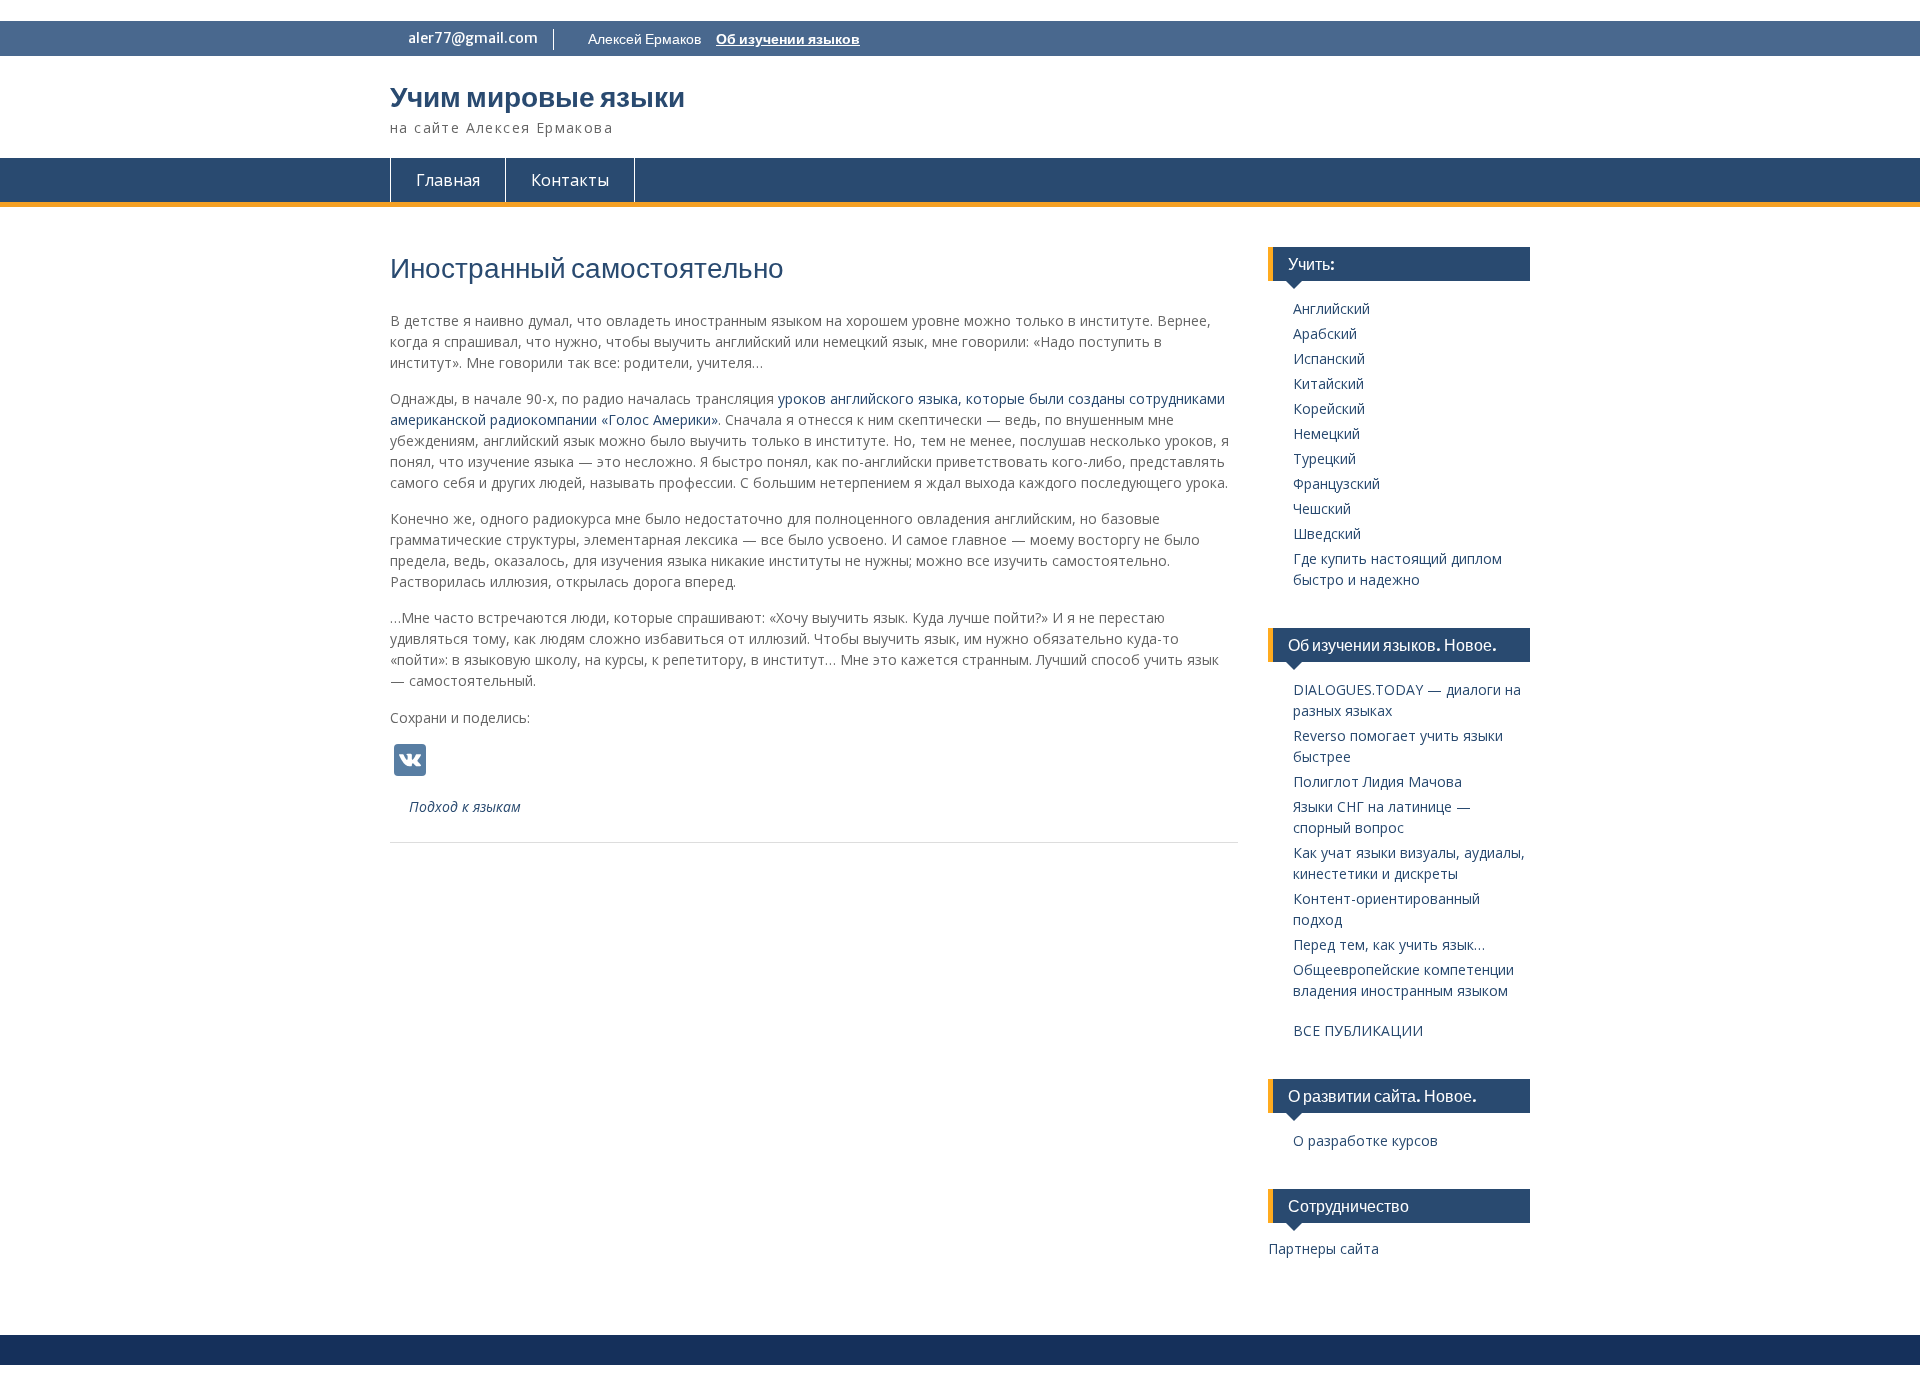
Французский (1336, 483)
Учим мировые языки (537, 97)
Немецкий (1326, 433)
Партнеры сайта (1323, 1248)
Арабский (1325, 333)
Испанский (1329, 358)
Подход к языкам (465, 806)
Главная (448, 180)
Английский (1331, 308)
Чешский (1322, 508)
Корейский (1329, 408)
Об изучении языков (788, 39)
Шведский (1327, 533)
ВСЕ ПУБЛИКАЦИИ (1358, 1030)
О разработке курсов (1365, 1140)
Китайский (1328, 383)
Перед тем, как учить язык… (1389, 944)
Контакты (570, 180)
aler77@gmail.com (473, 38)
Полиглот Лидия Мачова (1377, 781)
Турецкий (1324, 458)
